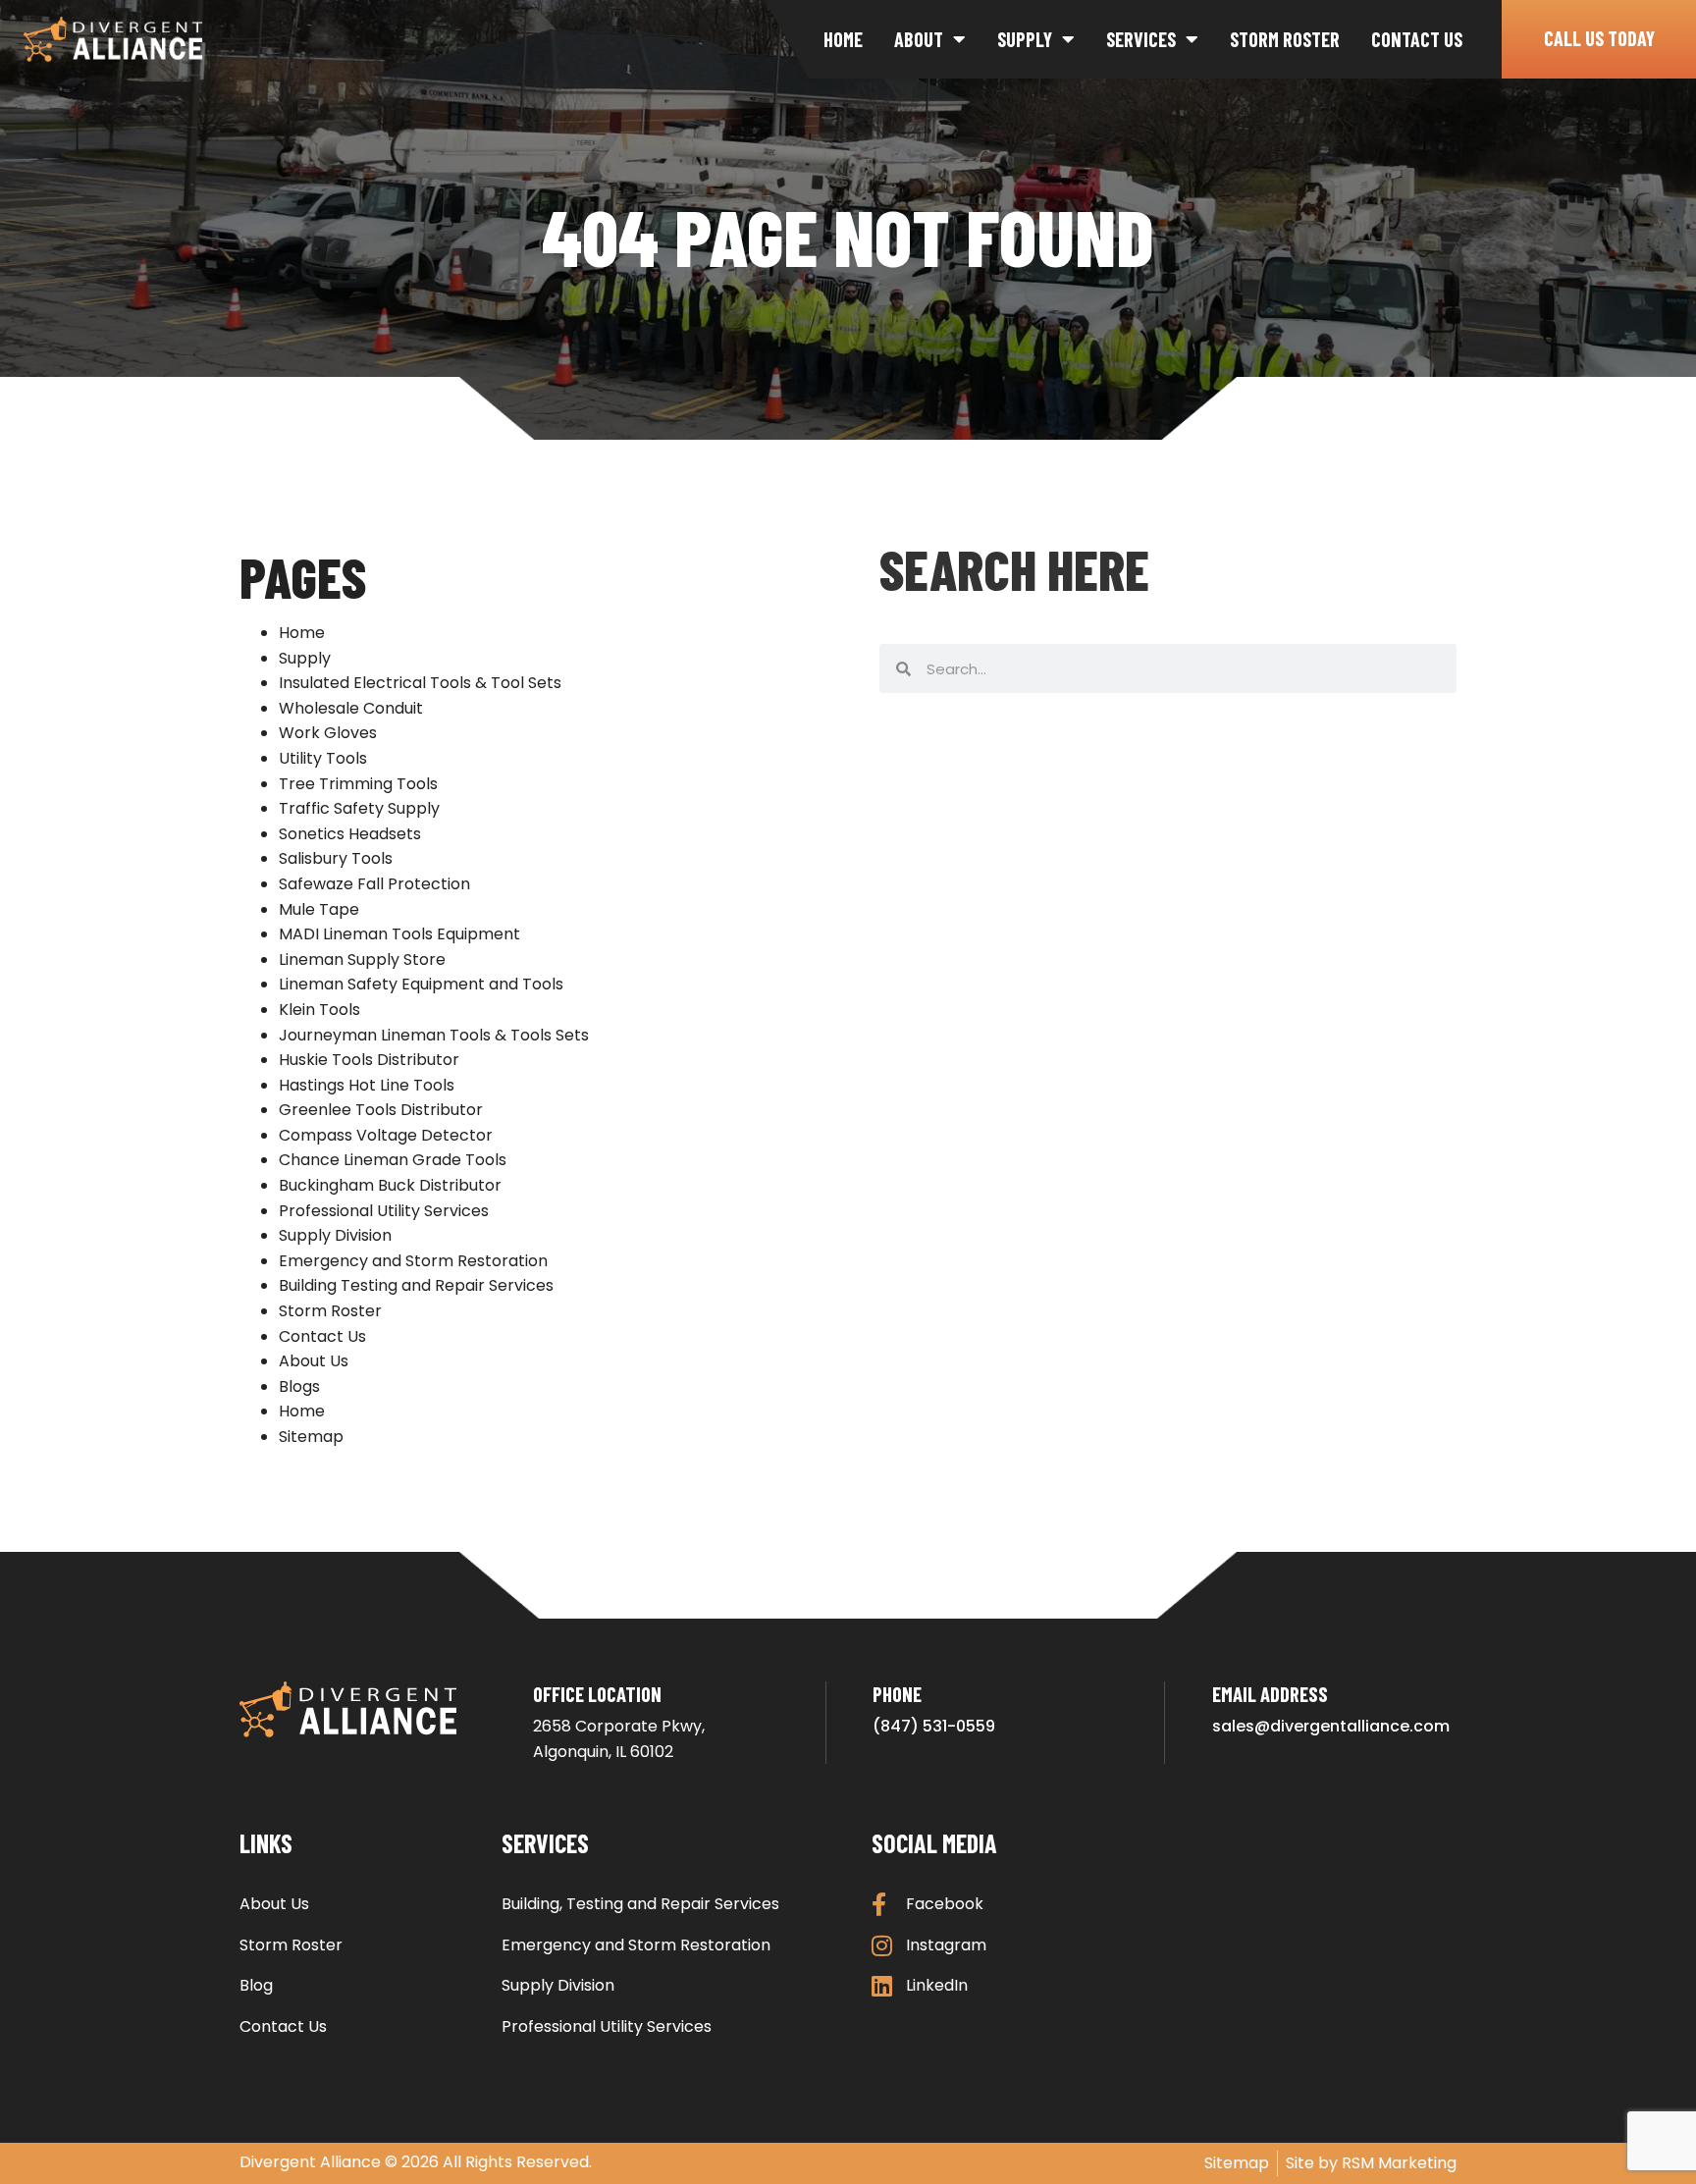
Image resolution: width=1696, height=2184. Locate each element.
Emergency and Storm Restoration (413, 1261)
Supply (1025, 39)
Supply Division (335, 1235)
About (919, 39)
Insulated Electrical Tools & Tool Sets (420, 683)
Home (843, 39)
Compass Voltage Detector (386, 1135)
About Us (314, 1361)
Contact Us (1417, 39)
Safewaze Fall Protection (374, 884)
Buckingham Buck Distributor (390, 1185)
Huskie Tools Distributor (369, 1060)
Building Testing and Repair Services (416, 1285)
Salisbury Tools (336, 858)
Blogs (299, 1386)
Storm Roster (1285, 39)
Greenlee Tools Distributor (381, 1110)
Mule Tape (319, 909)
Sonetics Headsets (350, 834)
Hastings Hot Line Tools (367, 1085)
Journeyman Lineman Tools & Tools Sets (434, 1035)
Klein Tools (319, 1010)
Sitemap (311, 1437)
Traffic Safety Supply (359, 808)
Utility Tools (323, 758)
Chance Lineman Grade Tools (393, 1160)
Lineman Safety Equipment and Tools (421, 984)
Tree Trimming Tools (358, 784)
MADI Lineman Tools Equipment (399, 934)
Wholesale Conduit (351, 708)
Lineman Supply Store (362, 959)
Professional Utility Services (384, 1211)
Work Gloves (328, 733)
